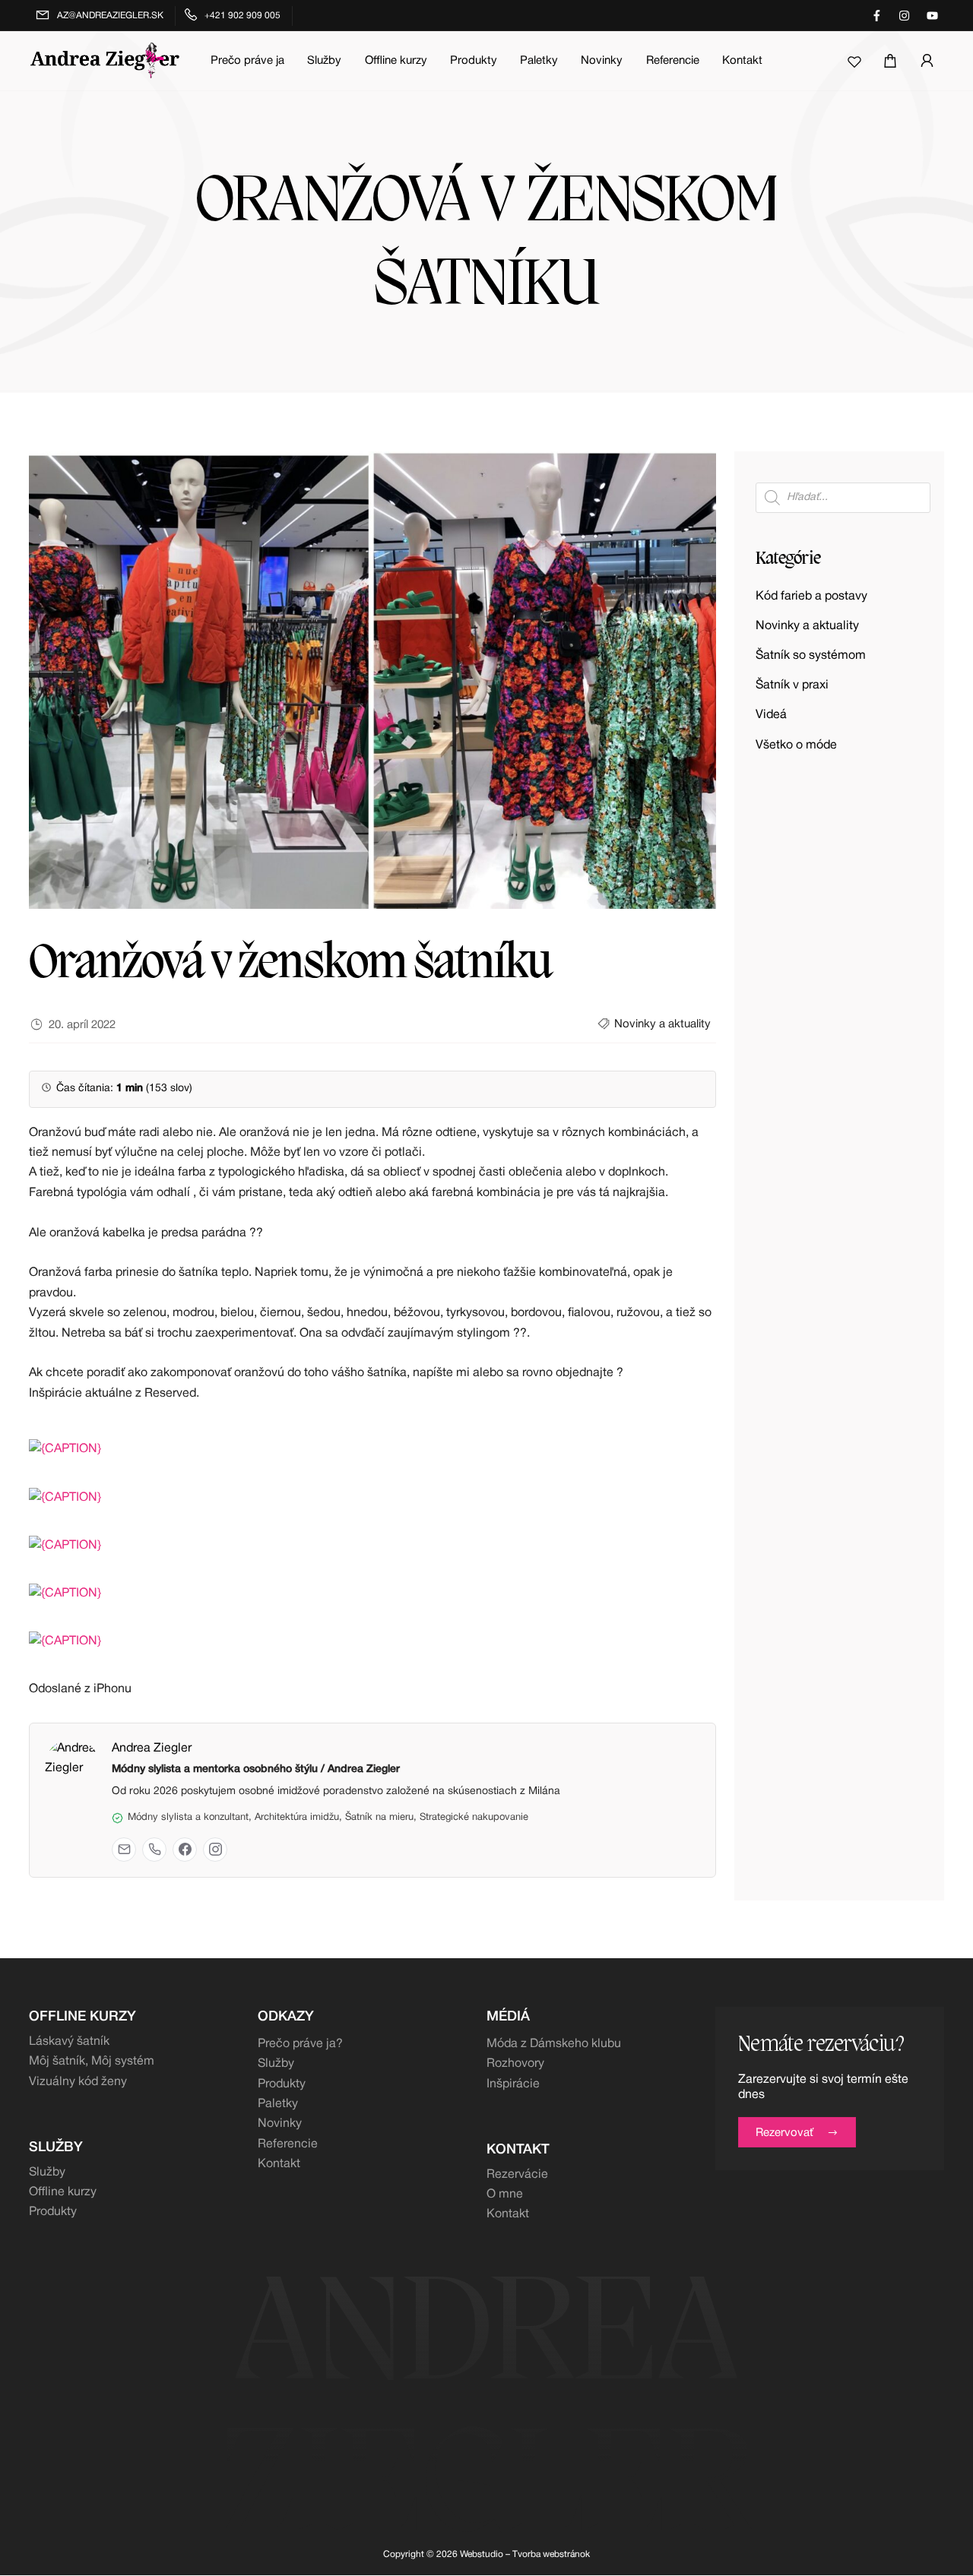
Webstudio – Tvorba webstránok (525, 2554)
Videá (771, 715)
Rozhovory (515, 2064)
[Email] (124, 1850)
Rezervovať (784, 2133)
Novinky (602, 61)
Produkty (474, 61)
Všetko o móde (796, 745)
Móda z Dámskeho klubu (554, 2044)
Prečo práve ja (247, 61)
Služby (324, 61)
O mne (505, 2195)
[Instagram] (215, 1850)
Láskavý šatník (69, 2042)
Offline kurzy (396, 61)
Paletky (539, 61)
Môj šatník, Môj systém (92, 2062)
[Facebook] (185, 1850)
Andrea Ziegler (152, 1748)
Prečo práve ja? (300, 2044)
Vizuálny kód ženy (78, 2082)
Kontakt (742, 61)
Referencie (673, 61)
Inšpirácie (513, 2084)
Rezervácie (517, 2175)
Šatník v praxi (792, 685)
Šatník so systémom (811, 656)
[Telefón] (154, 1850)
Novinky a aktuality (662, 1024)
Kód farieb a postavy (811, 597)
